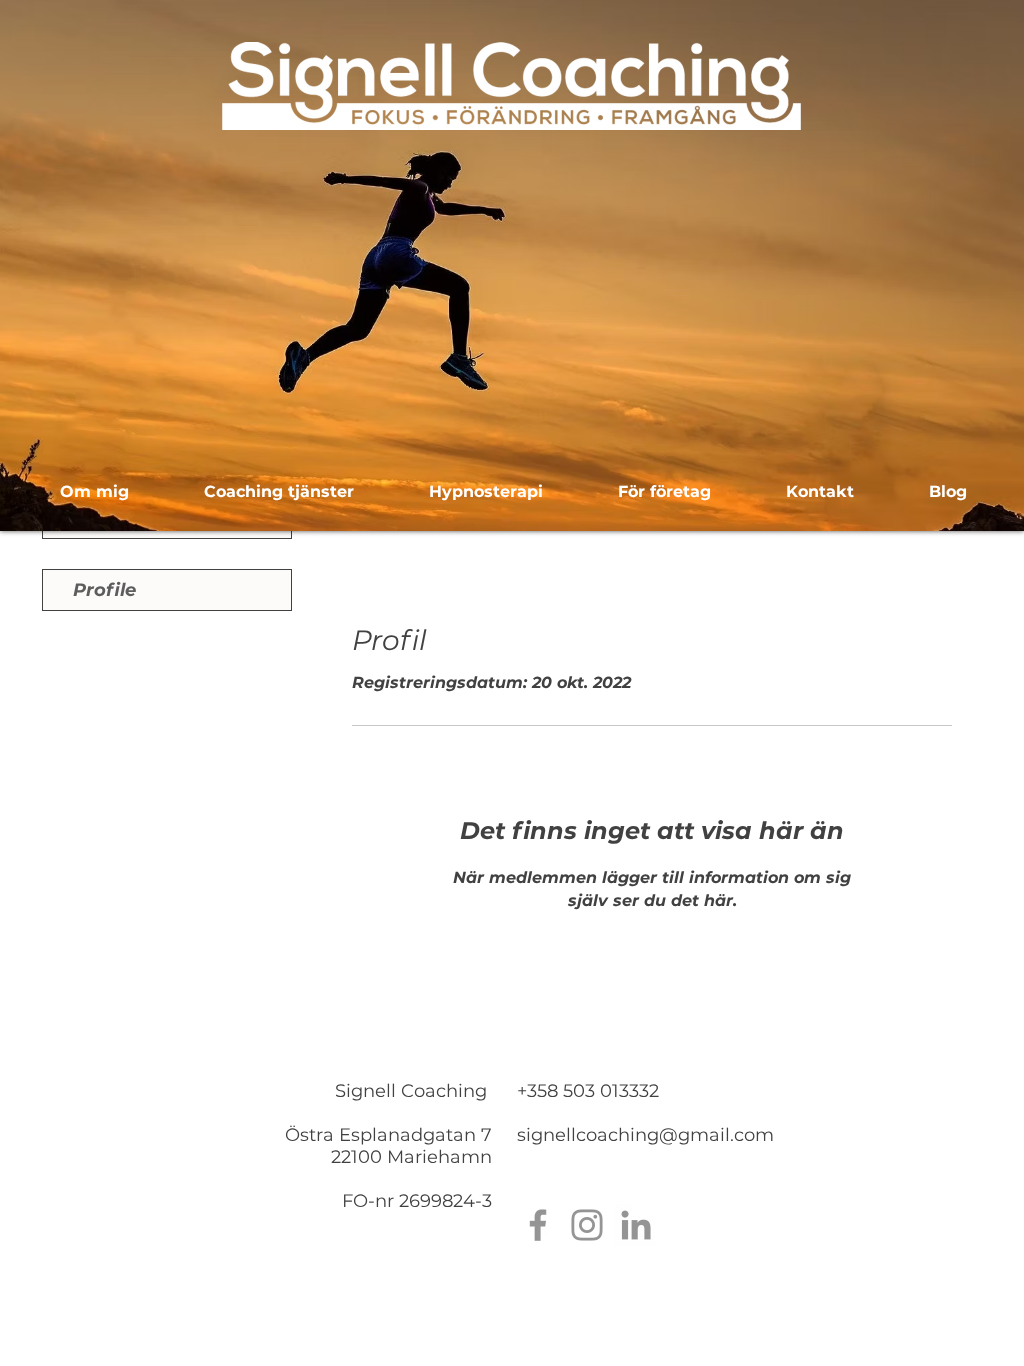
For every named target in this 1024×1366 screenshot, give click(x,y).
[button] (278, 492)
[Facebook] (538, 1225)
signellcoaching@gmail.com (645, 1135)
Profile (104, 590)
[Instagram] (587, 1225)
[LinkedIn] (636, 1225)
